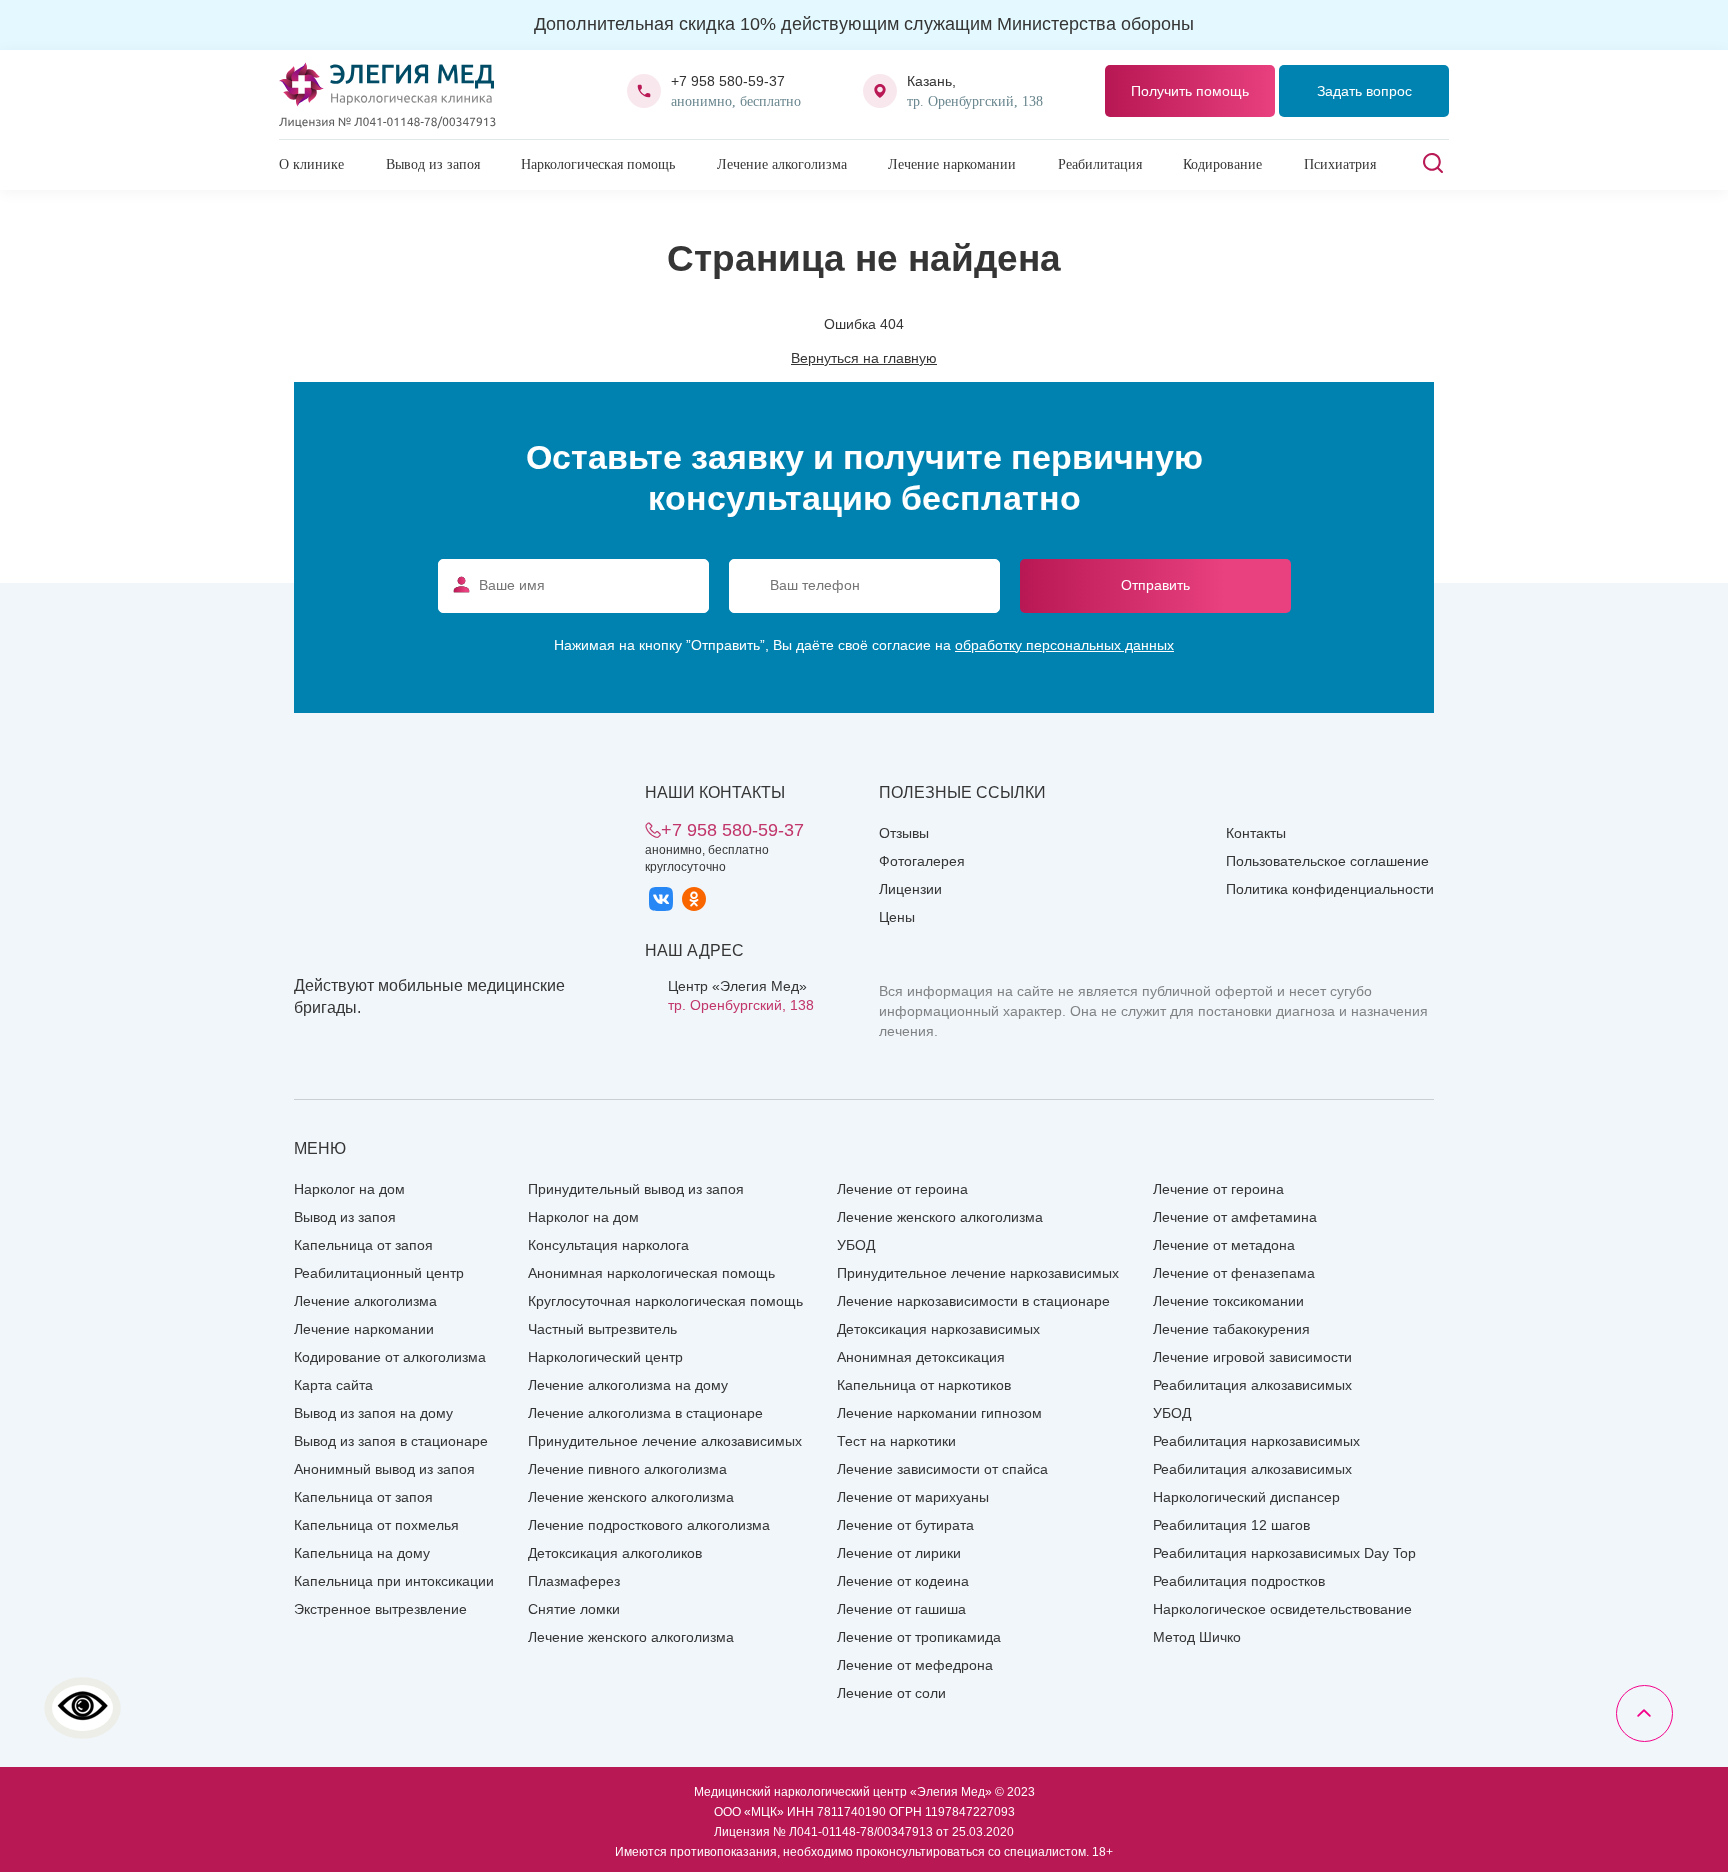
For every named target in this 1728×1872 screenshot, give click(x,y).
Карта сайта (333, 1385)
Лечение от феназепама (1234, 1273)
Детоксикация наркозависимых (938, 1329)
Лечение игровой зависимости (1252, 1357)
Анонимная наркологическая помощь (651, 1273)
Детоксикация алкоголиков (615, 1553)
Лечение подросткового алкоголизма (649, 1525)
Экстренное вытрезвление (380, 1609)
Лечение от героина (902, 1189)
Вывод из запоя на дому (373, 1413)
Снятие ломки (574, 1609)
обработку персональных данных (1064, 645)
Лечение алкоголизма (782, 164)
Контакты (1256, 833)
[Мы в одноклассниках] (694, 899)
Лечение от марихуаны (913, 1497)
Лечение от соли (891, 1693)
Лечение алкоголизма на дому (628, 1385)
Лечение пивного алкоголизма (627, 1469)
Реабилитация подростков (1239, 1581)
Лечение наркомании (952, 164)
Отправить (1155, 585)
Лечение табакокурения (1231, 1329)
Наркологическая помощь (598, 164)
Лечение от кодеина (903, 1581)
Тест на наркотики (896, 1441)
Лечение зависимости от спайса (942, 1469)
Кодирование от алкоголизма (390, 1357)
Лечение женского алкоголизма (631, 1497)
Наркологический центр (605, 1357)
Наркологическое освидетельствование (1282, 1609)
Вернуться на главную (864, 358)
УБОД (856, 1245)
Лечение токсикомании (1228, 1301)
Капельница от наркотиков (924, 1385)
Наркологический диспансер (1246, 1497)
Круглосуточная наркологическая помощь (665, 1301)
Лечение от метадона (1224, 1245)
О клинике (311, 164)
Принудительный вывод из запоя (636, 1189)
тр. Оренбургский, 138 (741, 1005)
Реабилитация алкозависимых (1252, 1385)
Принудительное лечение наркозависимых (978, 1273)
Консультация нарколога (608, 1245)
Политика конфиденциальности (1330, 889)
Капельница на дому (362, 1553)
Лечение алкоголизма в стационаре (645, 1413)
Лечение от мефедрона (915, 1665)
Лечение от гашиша (901, 1609)
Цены (897, 917)
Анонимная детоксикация (921, 1357)
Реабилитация (1100, 164)
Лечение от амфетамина (1235, 1217)
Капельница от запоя (363, 1245)
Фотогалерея (922, 861)
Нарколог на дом (349, 1189)
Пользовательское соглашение (1327, 861)
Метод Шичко (1197, 1637)
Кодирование (1222, 164)
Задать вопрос (1364, 91)
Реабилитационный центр (379, 1273)
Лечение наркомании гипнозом (939, 1413)
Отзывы (904, 833)
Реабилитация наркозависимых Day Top (1284, 1553)
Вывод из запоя (433, 164)
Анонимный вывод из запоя (384, 1469)
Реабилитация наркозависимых (1256, 1441)
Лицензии (910, 889)
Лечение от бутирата (905, 1525)
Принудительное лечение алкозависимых (665, 1441)
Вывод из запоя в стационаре (391, 1441)
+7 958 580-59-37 (728, 81)
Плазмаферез (574, 1581)
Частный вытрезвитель (602, 1329)
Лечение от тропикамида (919, 1637)
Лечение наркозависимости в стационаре (973, 1301)
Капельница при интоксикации (394, 1581)
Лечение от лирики (899, 1553)
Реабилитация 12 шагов (1231, 1525)
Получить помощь (1190, 91)
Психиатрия (1340, 164)
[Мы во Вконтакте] (661, 899)
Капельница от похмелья (376, 1525)
